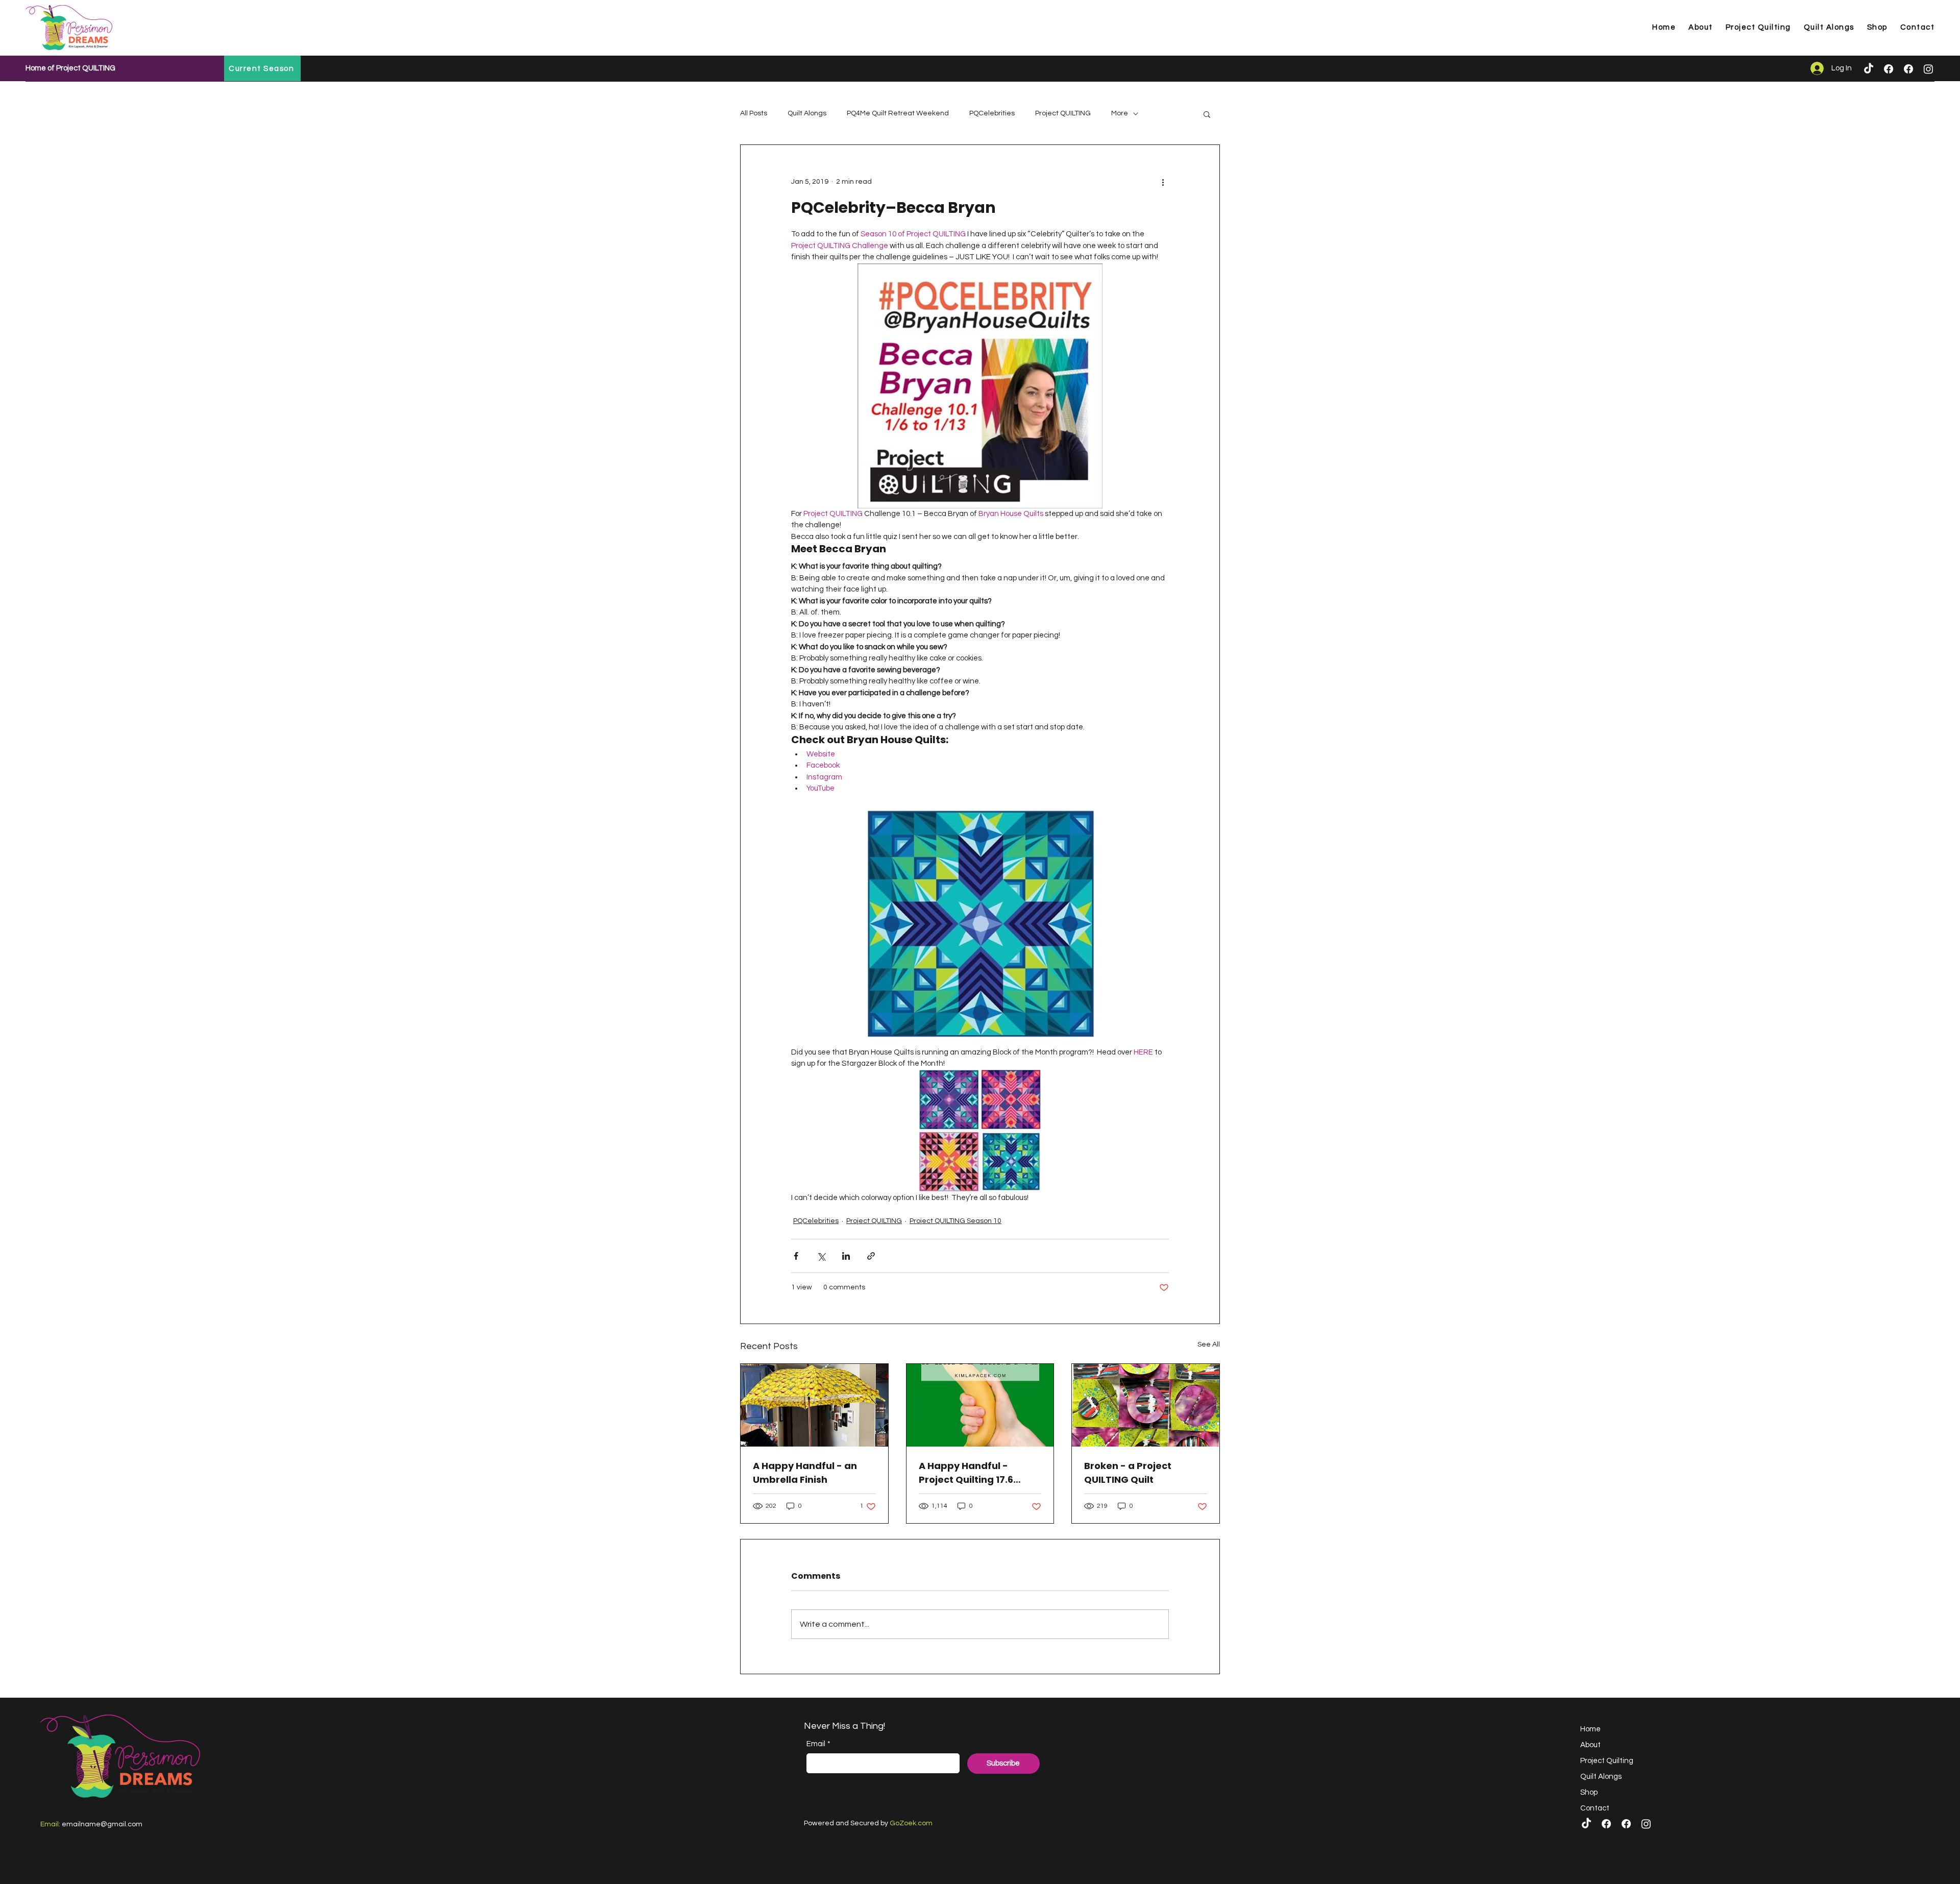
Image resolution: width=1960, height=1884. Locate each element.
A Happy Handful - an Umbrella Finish (805, 1473)
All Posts (754, 113)
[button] (1207, 114)
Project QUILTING (1063, 113)
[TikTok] (1869, 69)
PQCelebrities (992, 113)
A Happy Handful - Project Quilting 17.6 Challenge (966, 1473)
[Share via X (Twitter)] (821, 1256)
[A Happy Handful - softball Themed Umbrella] (814, 1405)
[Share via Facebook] (796, 1256)
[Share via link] (871, 1256)
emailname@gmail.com (102, 1824)
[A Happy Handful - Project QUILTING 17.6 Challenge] (980, 1405)
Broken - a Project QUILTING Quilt (1128, 1473)
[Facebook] (1889, 69)
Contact (1595, 1808)
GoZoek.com (911, 1823)
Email (818, 1744)
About (1590, 1745)
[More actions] (1163, 182)
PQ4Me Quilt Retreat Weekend (898, 113)
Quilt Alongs (807, 113)
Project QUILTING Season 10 (955, 1221)
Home (1590, 1729)
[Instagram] (1928, 69)
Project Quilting (1607, 1761)
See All (1209, 1344)
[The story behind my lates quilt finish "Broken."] (1146, 1405)
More (1120, 113)
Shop (1589, 1792)
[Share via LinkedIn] (846, 1256)
